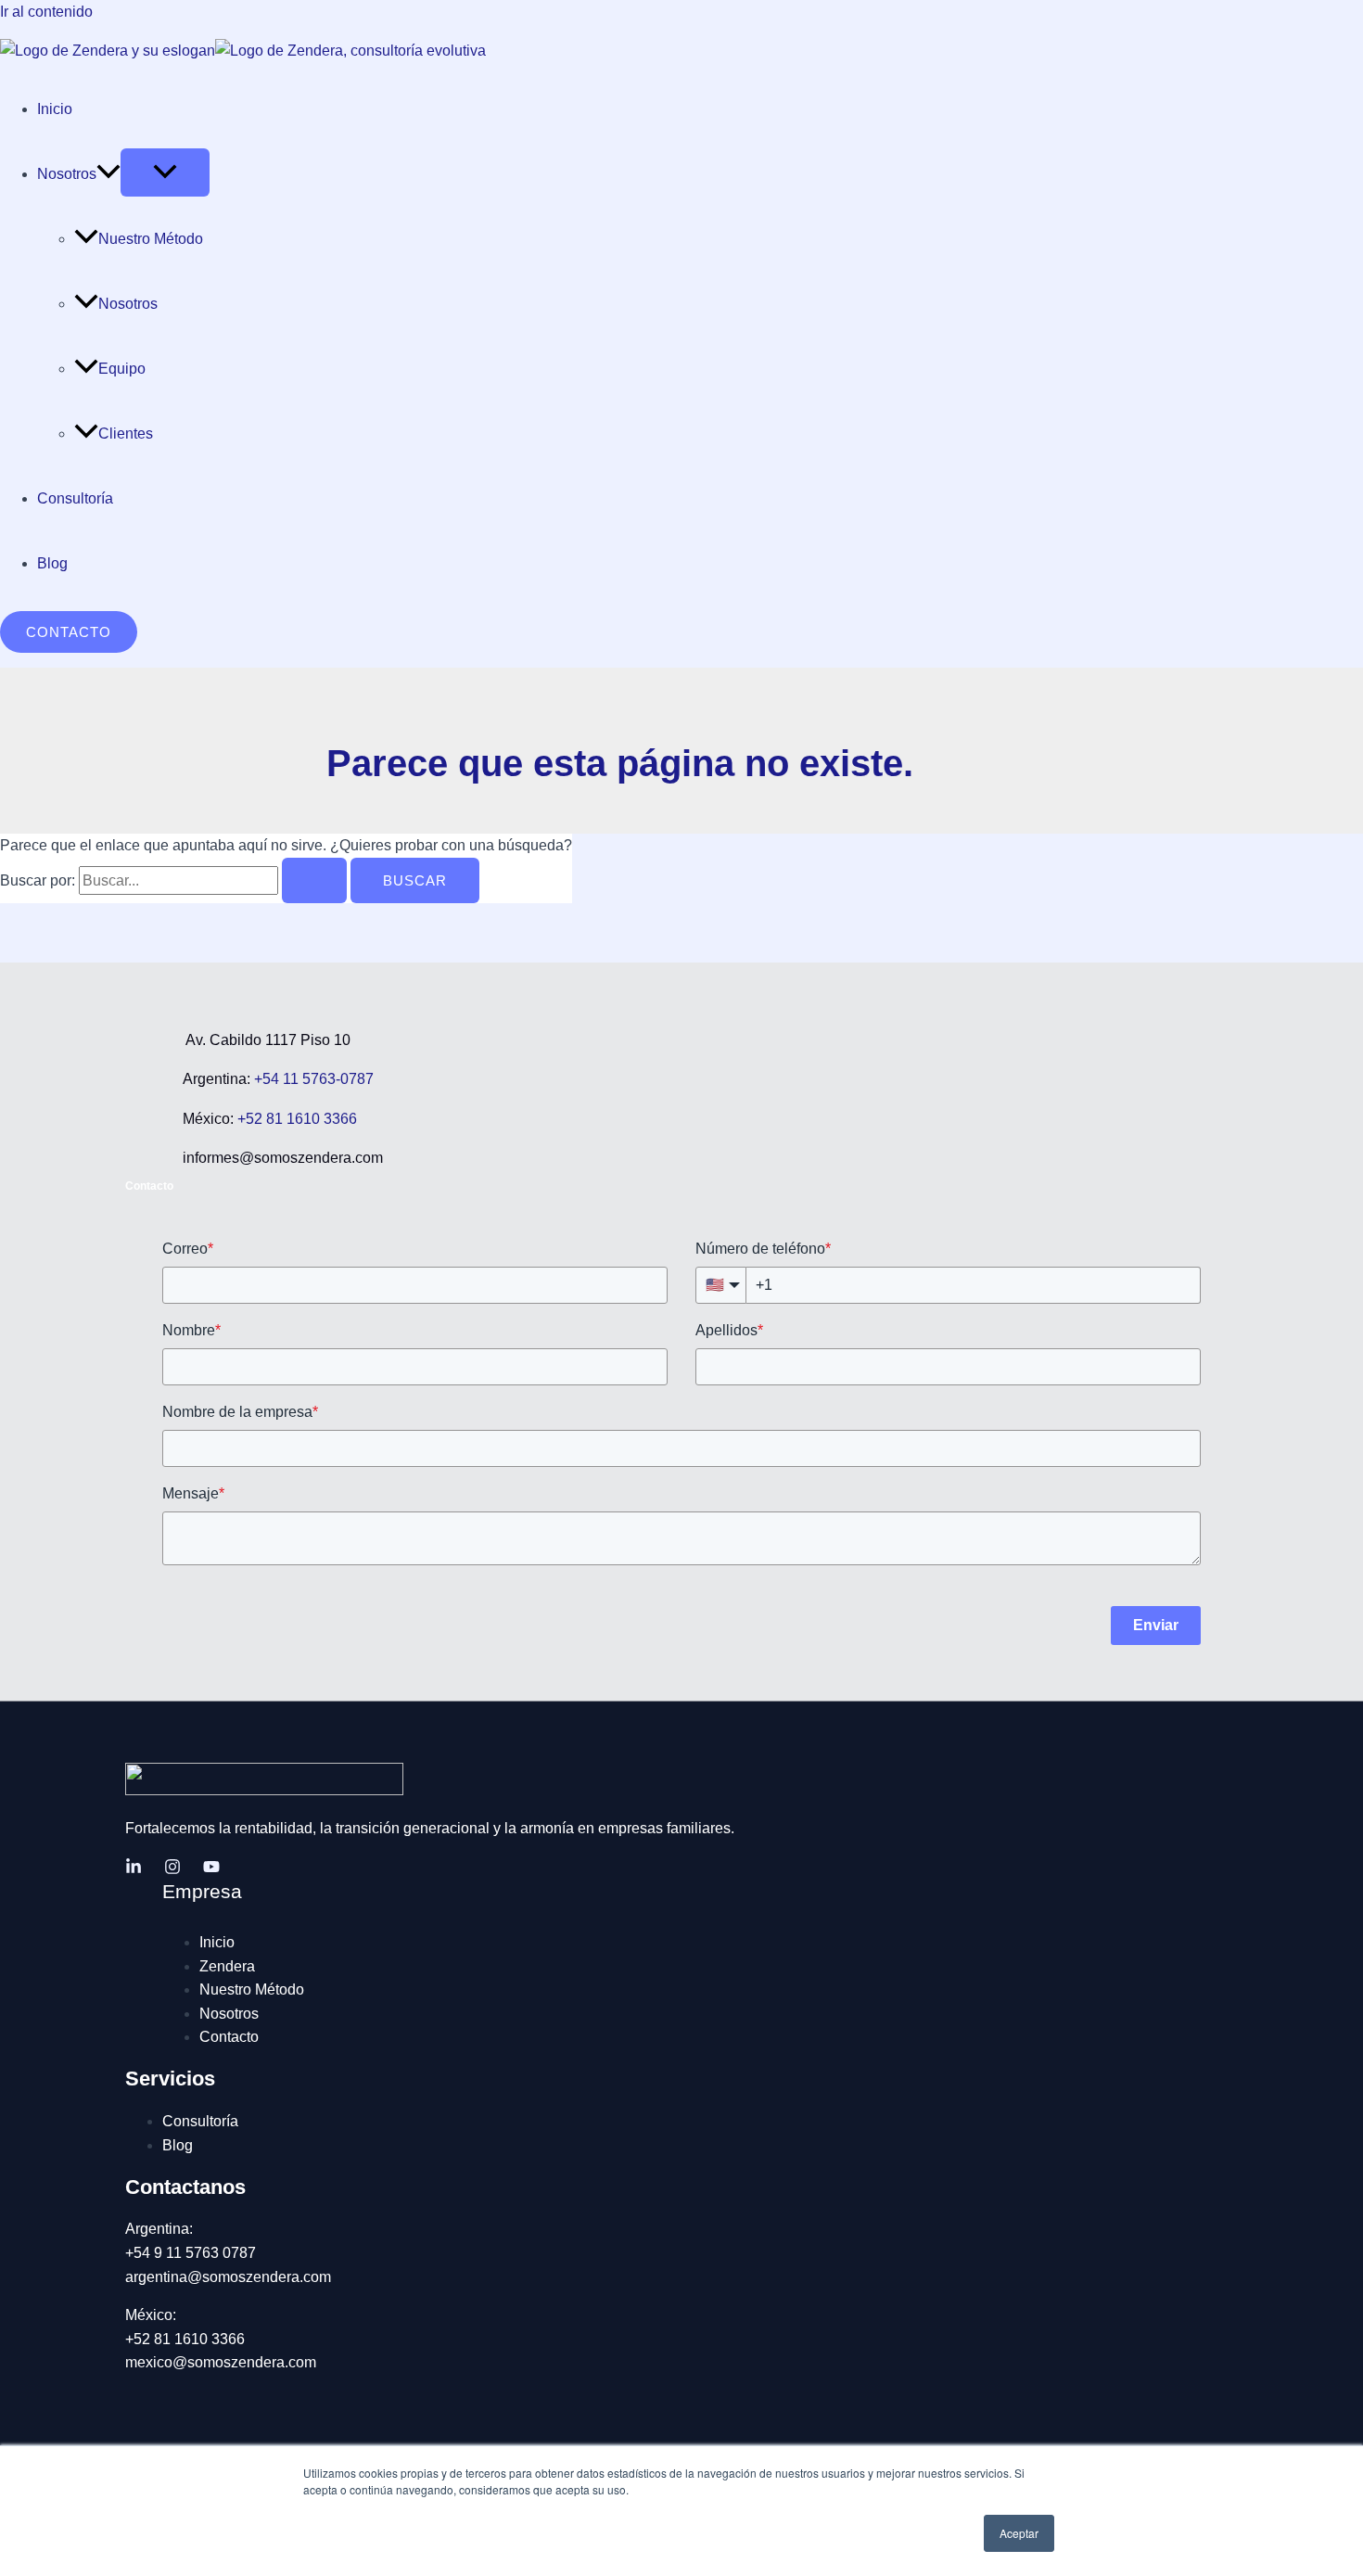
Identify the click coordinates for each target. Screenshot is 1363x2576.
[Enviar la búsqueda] (314, 880)
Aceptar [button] (1019, 2533)
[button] (108, 174)
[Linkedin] (134, 1870)
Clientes (126, 434)
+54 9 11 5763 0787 (191, 2253)
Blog (52, 563)
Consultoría (75, 498)
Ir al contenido (46, 12)
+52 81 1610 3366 (295, 1119)
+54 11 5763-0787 (314, 1079)
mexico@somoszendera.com (221, 2362)
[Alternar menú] (165, 172)
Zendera (227, 1966)
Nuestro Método (151, 239)
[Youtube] (211, 1870)
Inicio (55, 109)
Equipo (122, 369)
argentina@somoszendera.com (228, 2277)
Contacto (229, 2037)
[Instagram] (172, 1870)
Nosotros (67, 174)
